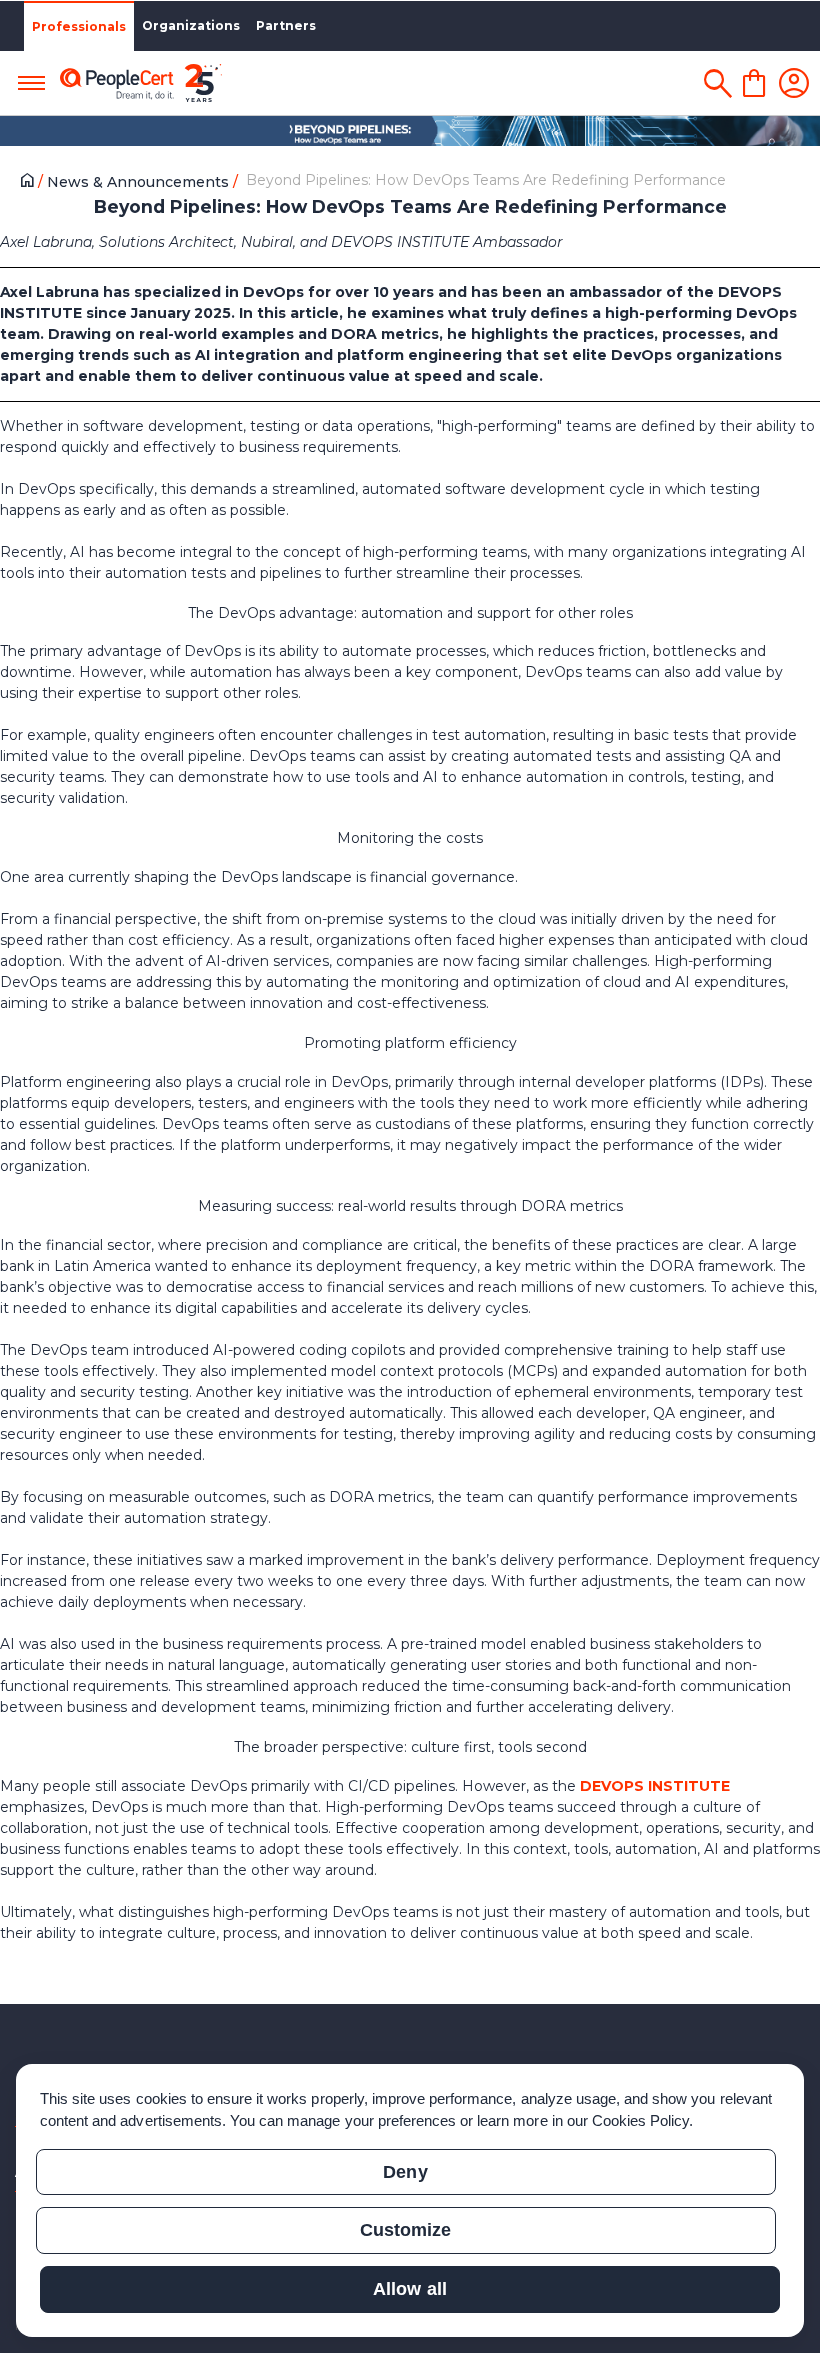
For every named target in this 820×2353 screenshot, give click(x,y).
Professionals (79, 26)
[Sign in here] (794, 83)
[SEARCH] (717, 83)
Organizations (191, 25)
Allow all (409, 2289)
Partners (286, 25)
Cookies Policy (641, 2120)
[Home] (31, 183)
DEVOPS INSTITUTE (655, 1786)
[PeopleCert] (141, 83)
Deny (405, 2172)
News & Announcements (140, 182)
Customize (405, 2230)
